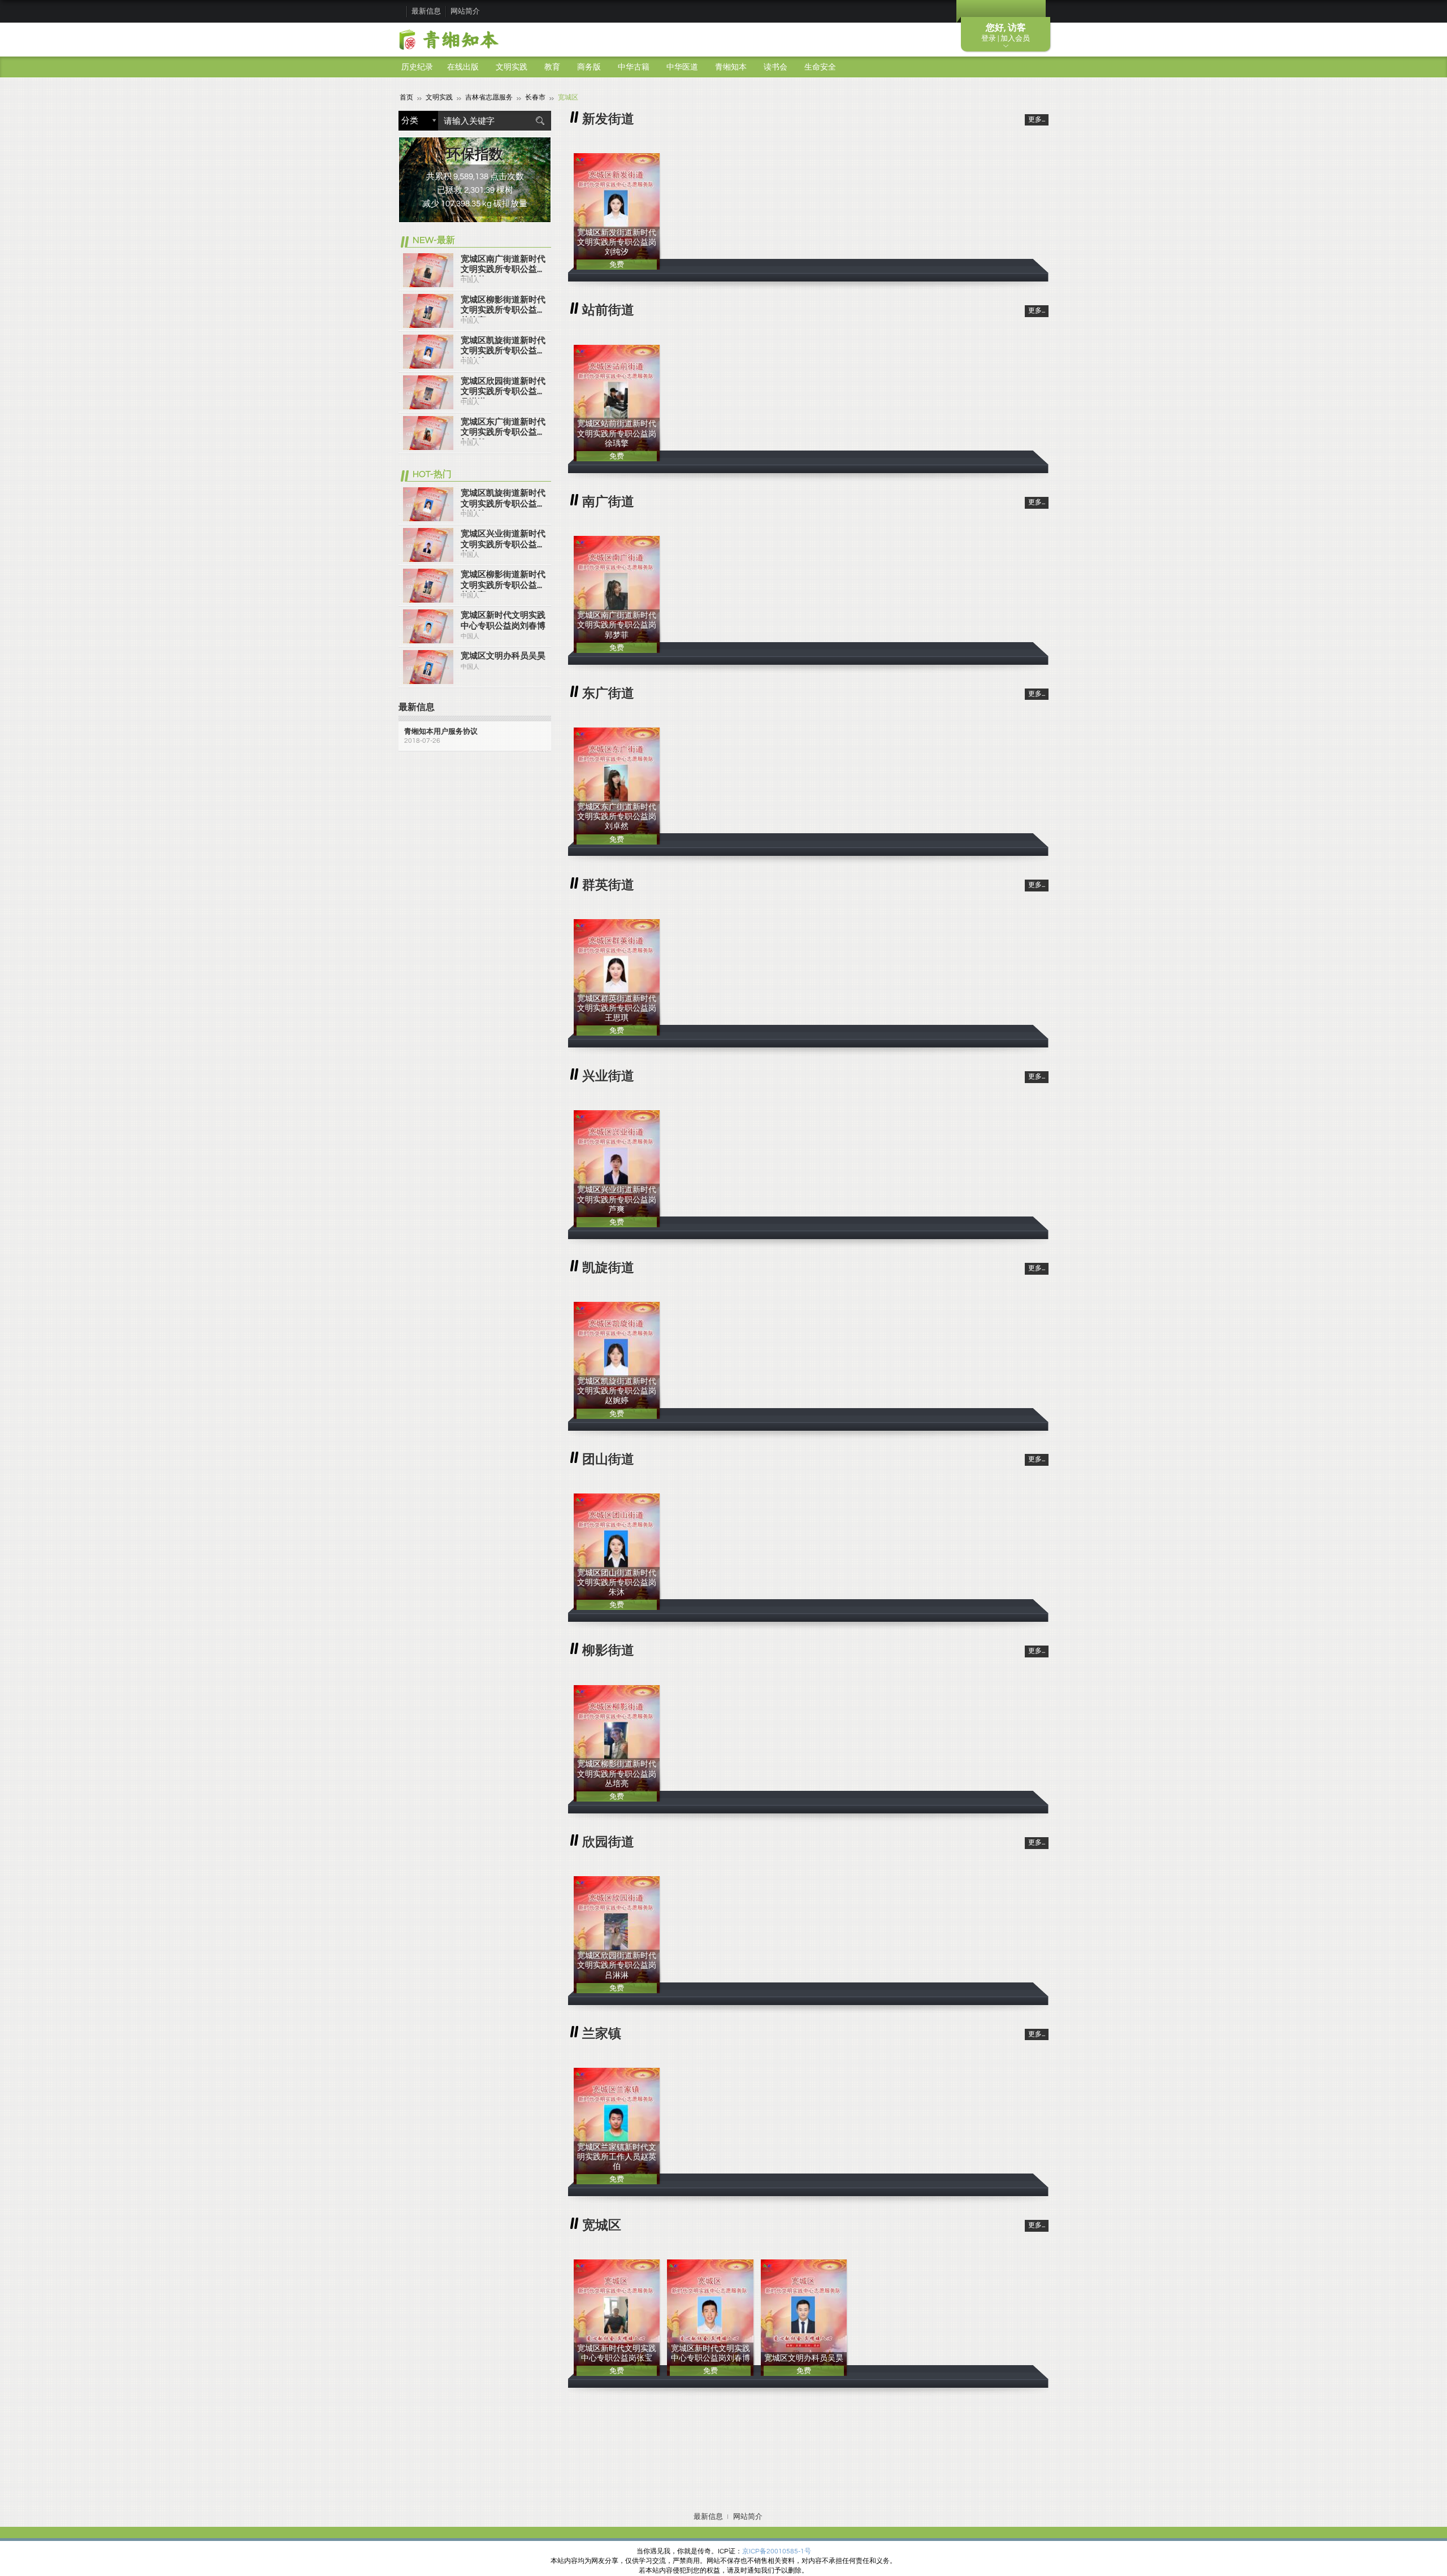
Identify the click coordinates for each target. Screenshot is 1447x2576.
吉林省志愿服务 (489, 98)
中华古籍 (634, 67)
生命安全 (820, 67)
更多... (1037, 120)
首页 (406, 98)
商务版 (589, 67)
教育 (552, 67)
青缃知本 (731, 67)
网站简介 (465, 11)
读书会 (776, 67)
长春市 (535, 98)
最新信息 (426, 11)
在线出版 (463, 67)
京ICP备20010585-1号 (777, 2551)
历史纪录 (417, 67)
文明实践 (512, 67)
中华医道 (682, 67)
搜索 (540, 121)
